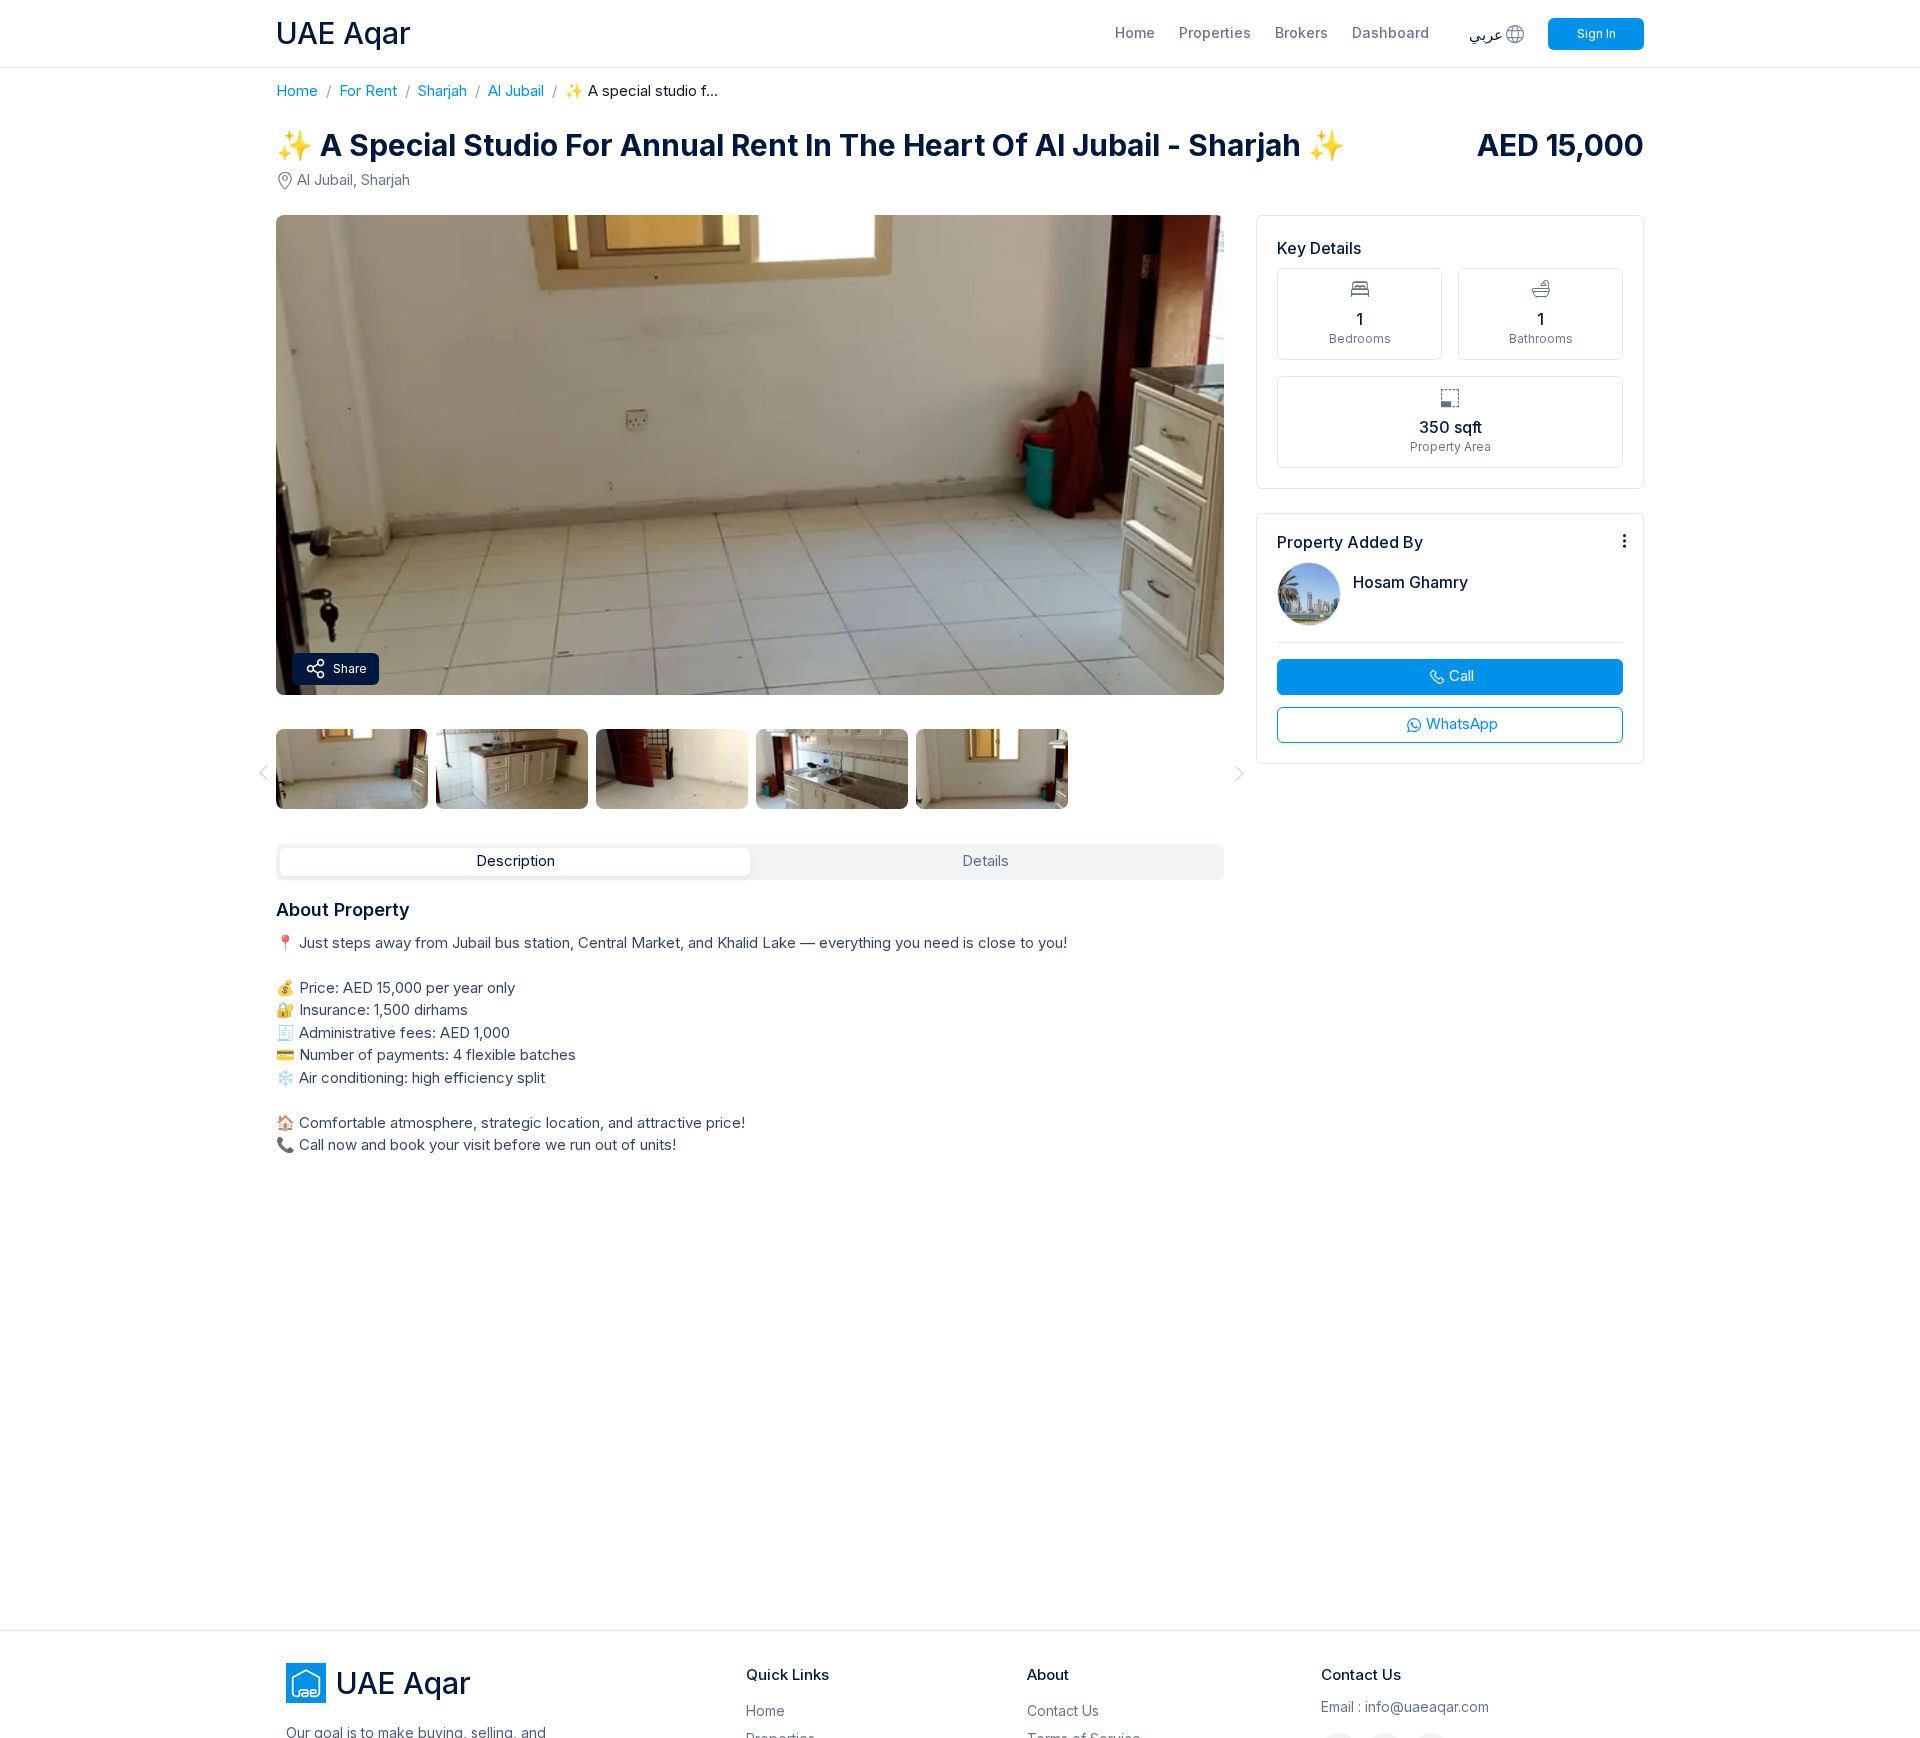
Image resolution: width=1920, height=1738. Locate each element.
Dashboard (1390, 32)
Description (515, 860)
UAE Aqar (343, 33)
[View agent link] (1450, 638)
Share (350, 668)
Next (1240, 772)
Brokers (1301, 32)
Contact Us (1063, 1710)
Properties (1215, 32)
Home (1135, 32)
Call (1461, 675)
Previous (260, 772)
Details (985, 860)
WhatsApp (1462, 723)
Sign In (1596, 33)
